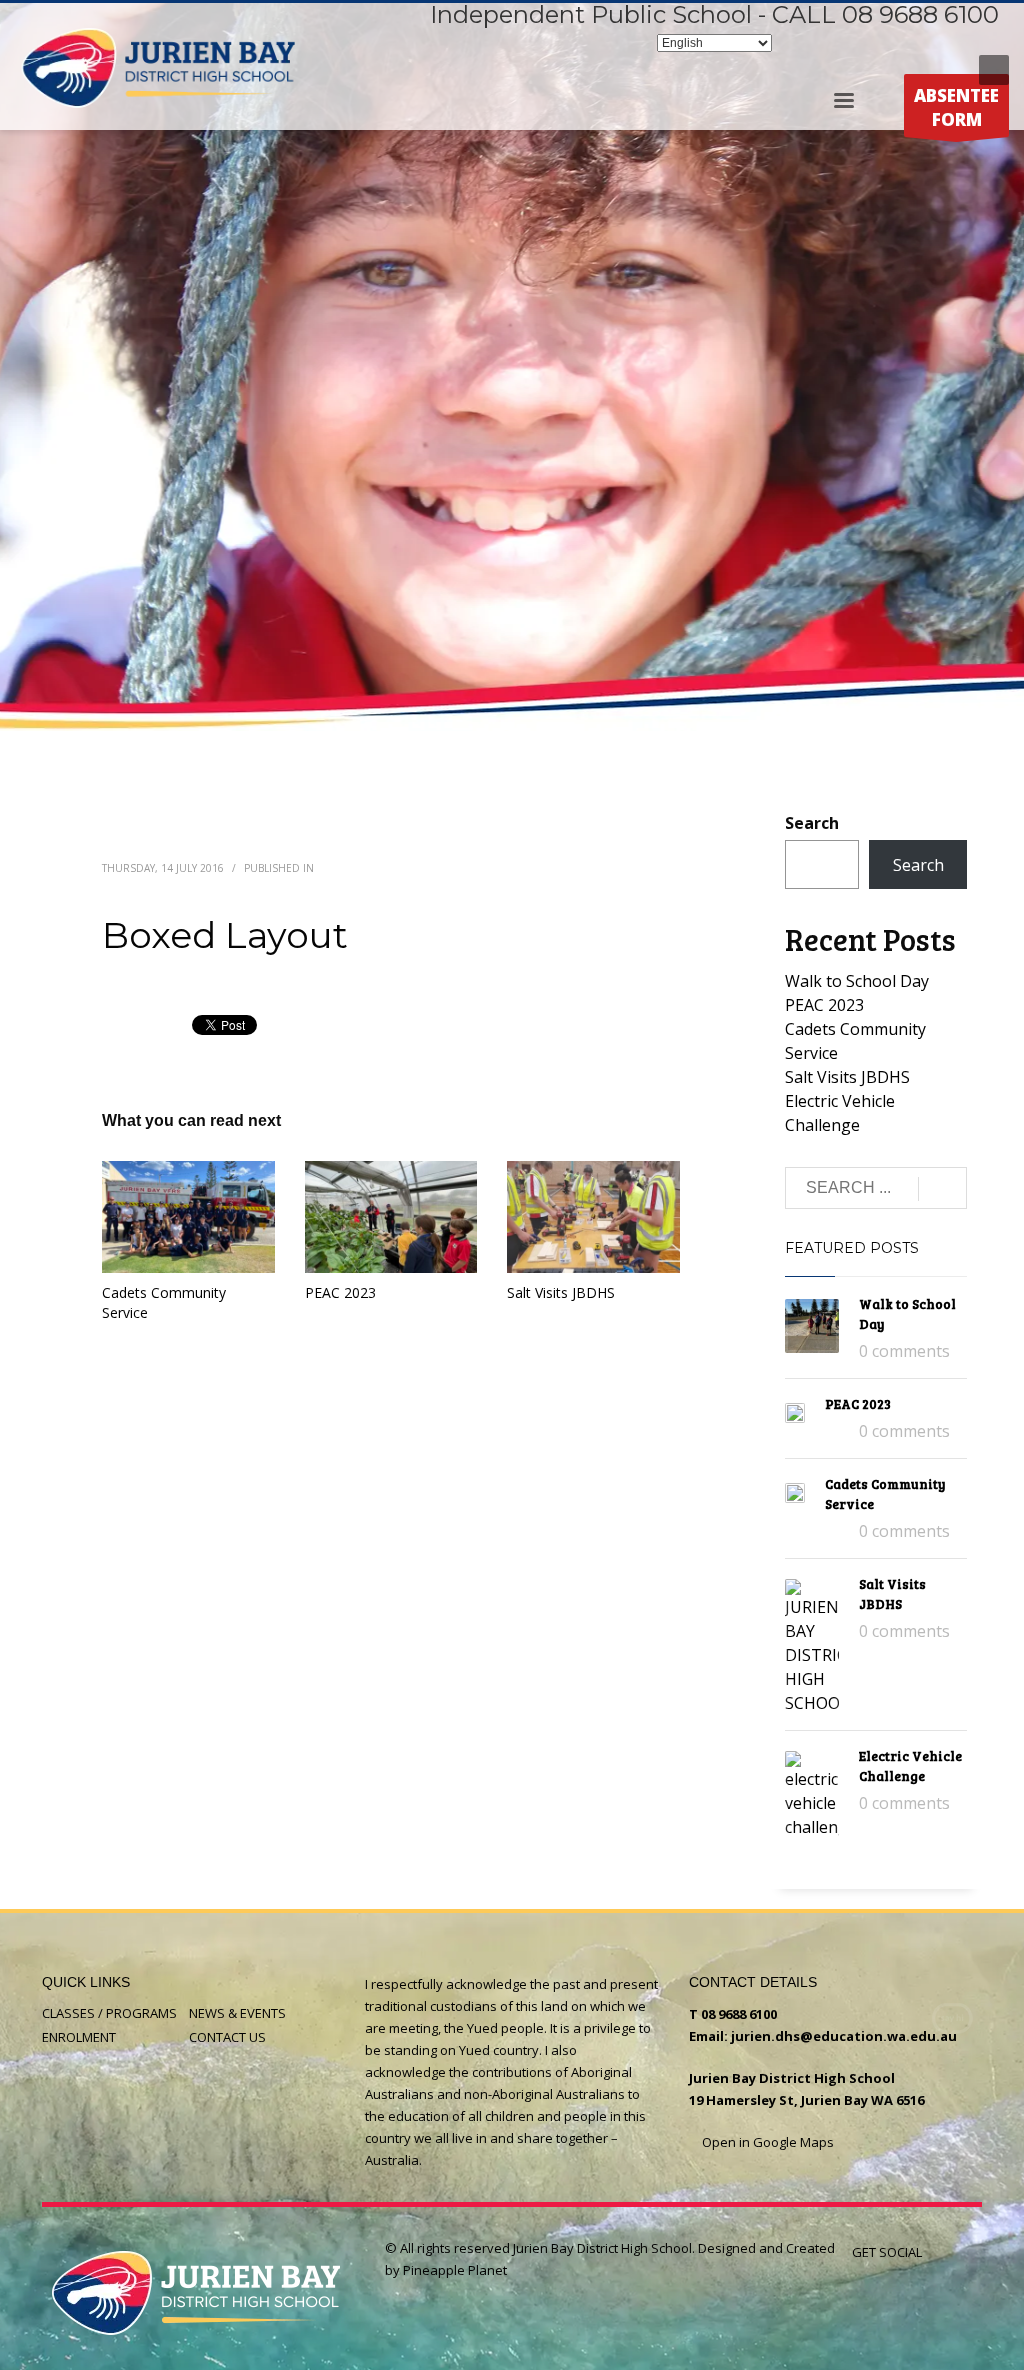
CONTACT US (227, 2037)
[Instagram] (914, 70)
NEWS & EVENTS (237, 2013)
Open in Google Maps (766, 2142)
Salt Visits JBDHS (561, 1292)
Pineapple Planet (455, 2270)
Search (812, 823)
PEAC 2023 (340, 1292)
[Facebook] (884, 70)
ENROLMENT (79, 2037)
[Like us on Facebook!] (937, 2252)
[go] (942, 1189)
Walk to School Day (857, 981)
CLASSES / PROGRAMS (109, 2013)
